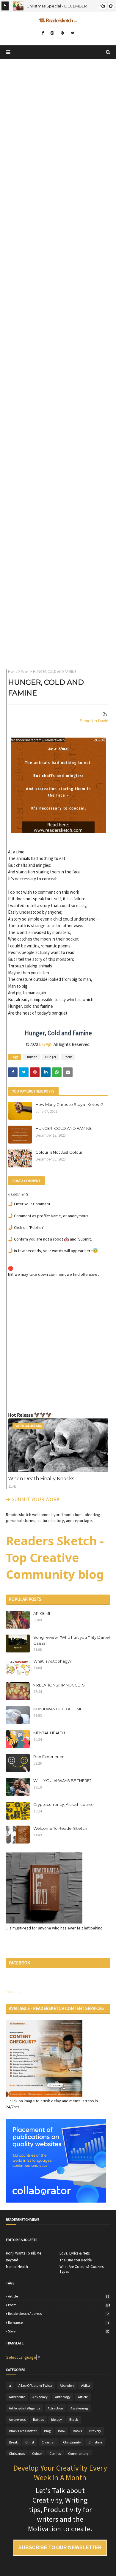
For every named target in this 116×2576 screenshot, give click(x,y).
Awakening (79, 2408)
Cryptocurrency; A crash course (64, 1804)
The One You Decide (76, 2260)
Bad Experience (49, 1757)
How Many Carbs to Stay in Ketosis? (69, 1104)
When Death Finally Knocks (41, 1479)
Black (74, 2419)
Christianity (72, 2442)
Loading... (14, 1992)
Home (13, 671)
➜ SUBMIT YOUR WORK (33, 1499)
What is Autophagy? (52, 1661)
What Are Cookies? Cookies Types (81, 2269)
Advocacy (40, 2397)
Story (59, 2331)
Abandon (67, 2385)
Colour (37, 2453)
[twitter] (73, 33)
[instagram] (52, 33)
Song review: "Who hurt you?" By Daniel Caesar (72, 1640)
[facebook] (43, 33)
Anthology (63, 2397)
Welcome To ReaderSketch (60, 1828)
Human (32, 1057)
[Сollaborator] (56, 2201)
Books (77, 2431)
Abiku (86, 2385)
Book (62, 2431)
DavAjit (45, 1044)
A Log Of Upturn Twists (35, 2385)
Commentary (78, 2453)
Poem (25, 671)
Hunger (51, 1057)
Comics (55, 2453)
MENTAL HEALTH (49, 1733)
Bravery (95, 2431)
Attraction (55, 2408)
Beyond (12, 2260)
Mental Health (17, 2267)
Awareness (17, 2419)
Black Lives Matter (23, 2431)
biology (57, 2419)
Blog (47, 2431)
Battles (38, 2419)
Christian (49, 2442)
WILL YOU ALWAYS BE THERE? (62, 1781)
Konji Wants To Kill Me (23, 2253)
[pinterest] (62, 33)
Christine (95, 2442)
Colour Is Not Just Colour (59, 1152)
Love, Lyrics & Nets (75, 2253)
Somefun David (94, 721)
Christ (30, 2442)
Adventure (17, 2397)
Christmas (17, 2453)
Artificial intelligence (25, 2408)
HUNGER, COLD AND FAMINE (64, 1128)
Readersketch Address (58, 2314)
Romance (59, 2323)
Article (59, 2296)
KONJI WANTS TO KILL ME (58, 1709)
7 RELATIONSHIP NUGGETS (59, 1685)
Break (13, 2442)
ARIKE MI (42, 1613)
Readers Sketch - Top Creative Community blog (55, 1557)
